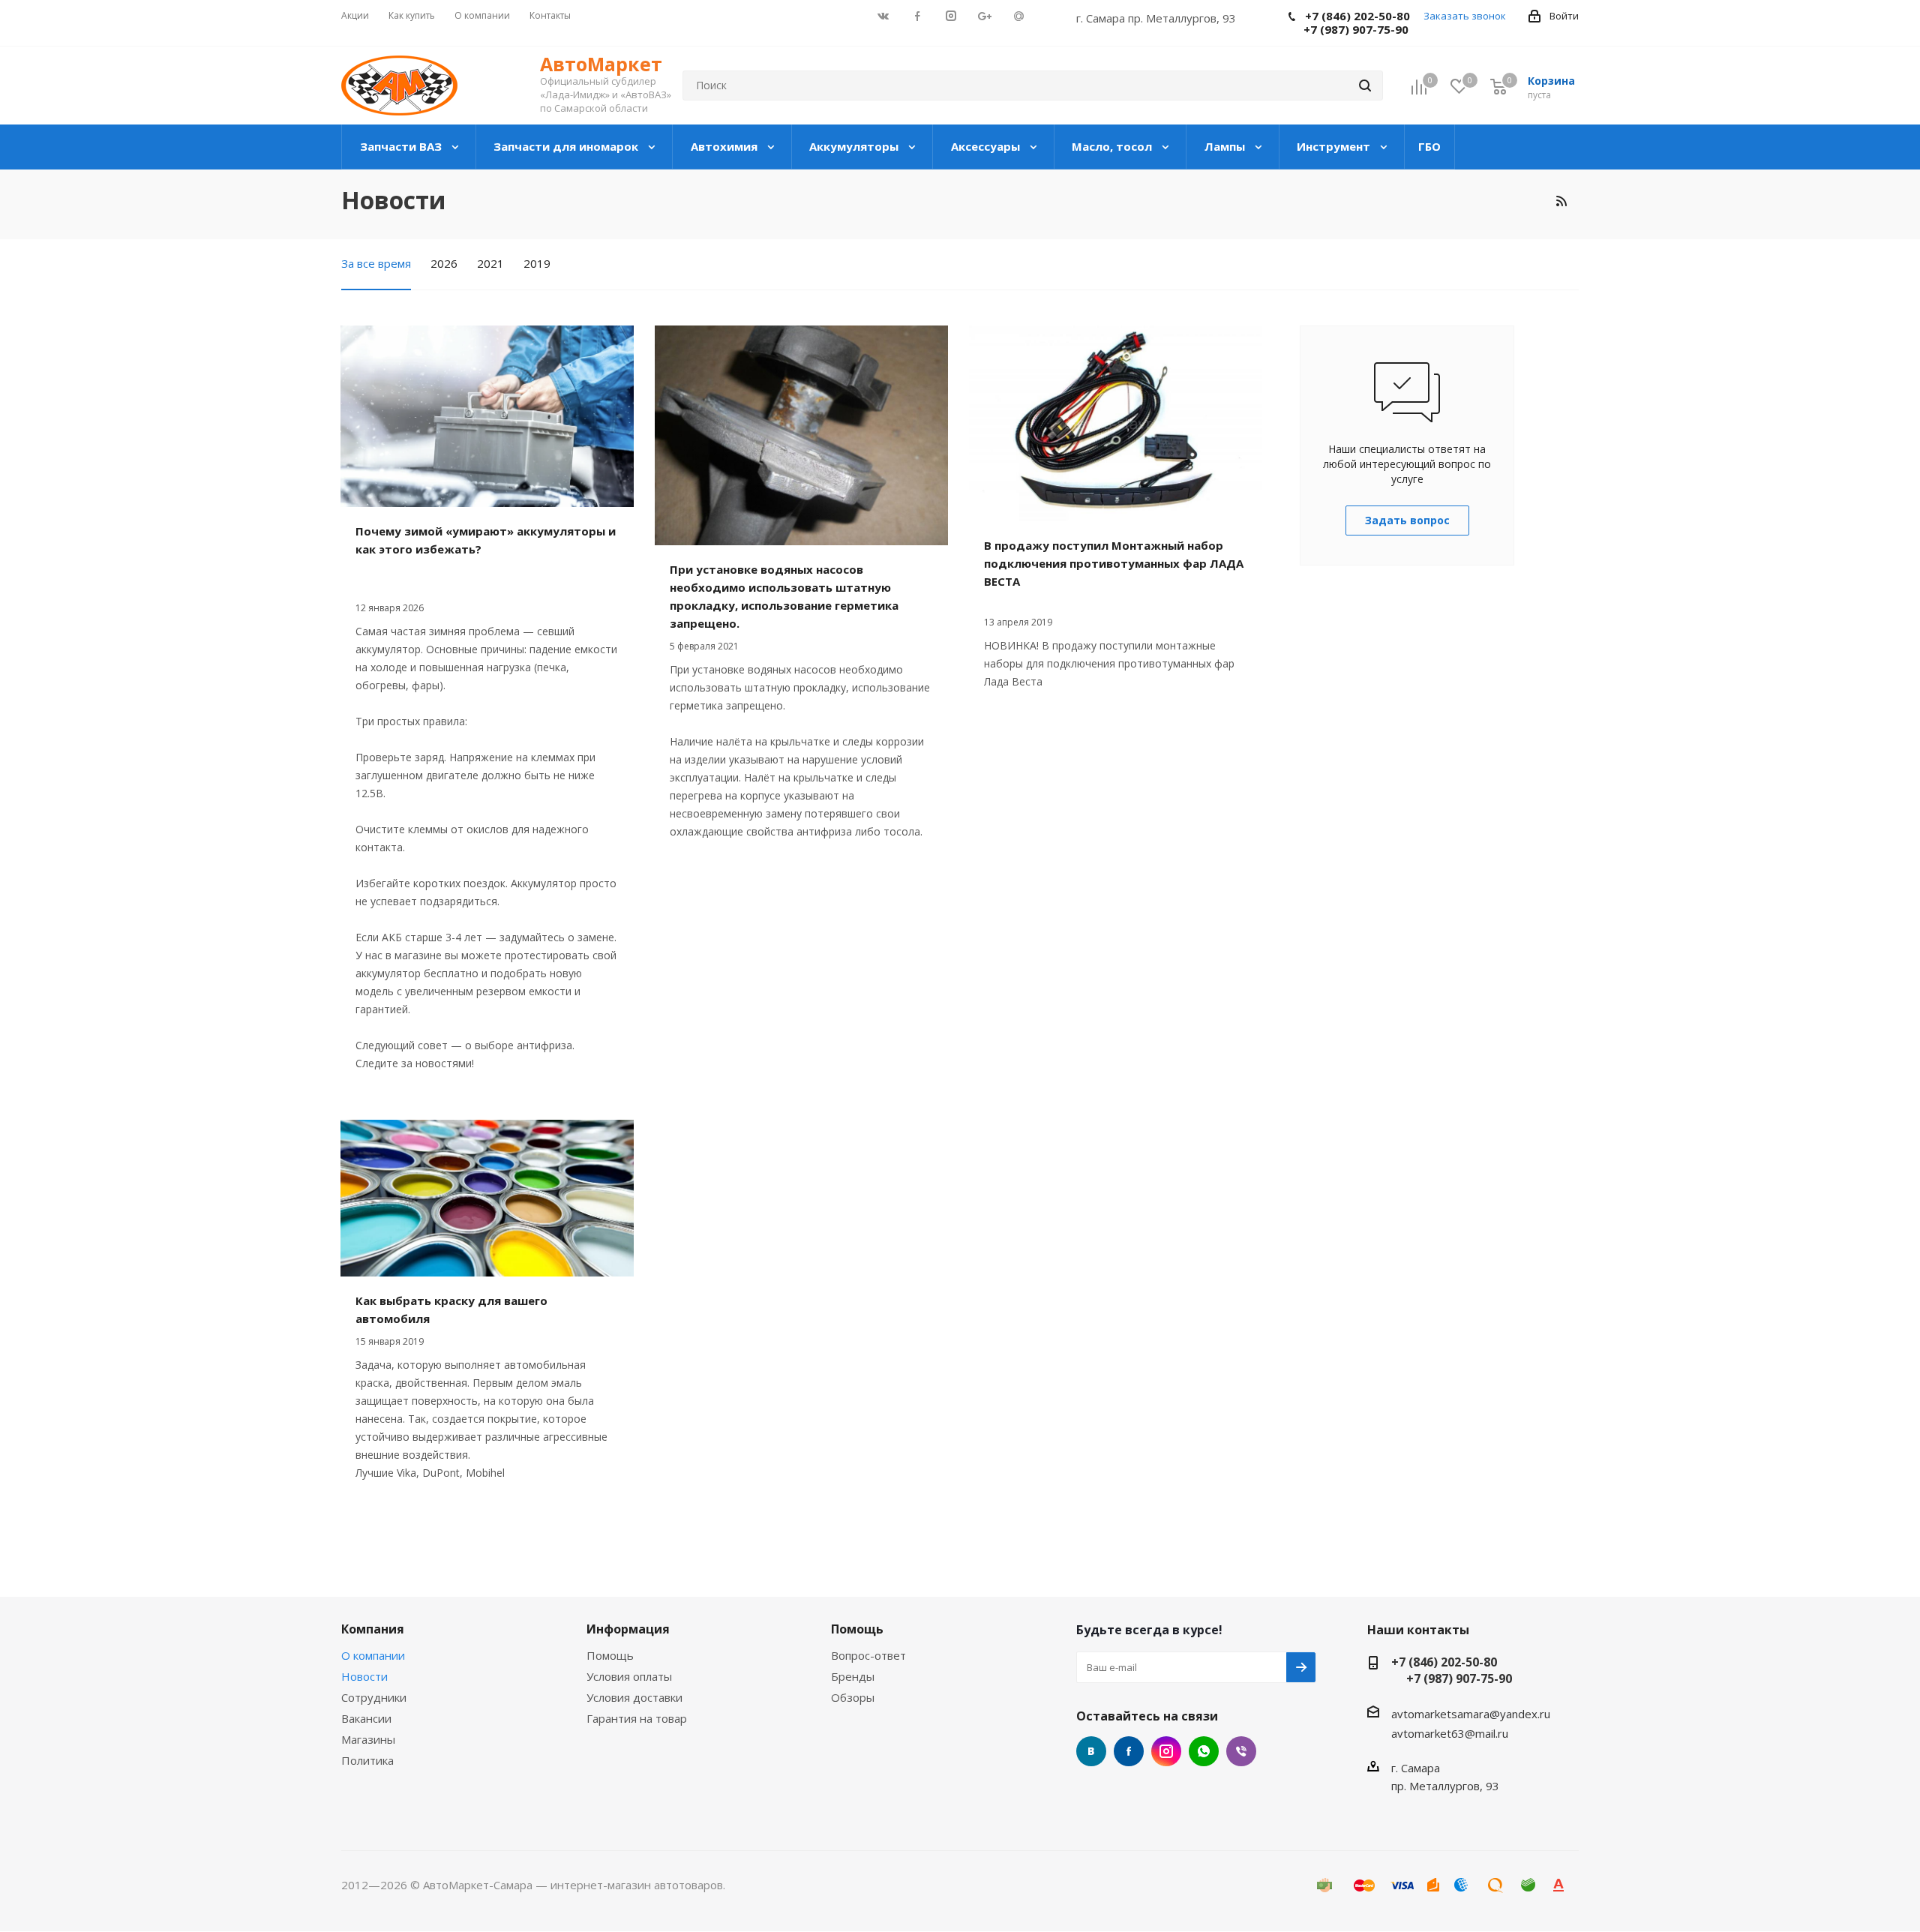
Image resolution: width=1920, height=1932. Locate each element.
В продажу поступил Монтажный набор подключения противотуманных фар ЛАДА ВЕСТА (1114, 563)
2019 (537, 263)
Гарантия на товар (637, 1718)
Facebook (1129, 1751)
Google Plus (1204, 1751)
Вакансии (366, 1718)
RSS (1561, 201)
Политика (367, 1760)
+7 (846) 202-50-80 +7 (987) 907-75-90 (1452, 1670)
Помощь (610, 1655)
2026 (444, 263)
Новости (364, 1676)
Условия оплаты (629, 1676)
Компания (373, 1629)
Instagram (1166, 1751)
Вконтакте (1091, 1751)
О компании (373, 1655)
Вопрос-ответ (868, 1655)
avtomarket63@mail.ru (1450, 1733)
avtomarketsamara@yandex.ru (1471, 1714)
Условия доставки (634, 1697)
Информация (628, 1629)
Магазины (368, 1739)
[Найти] (1365, 85)
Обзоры (853, 1697)
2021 (490, 263)
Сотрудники (374, 1697)
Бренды (853, 1676)
